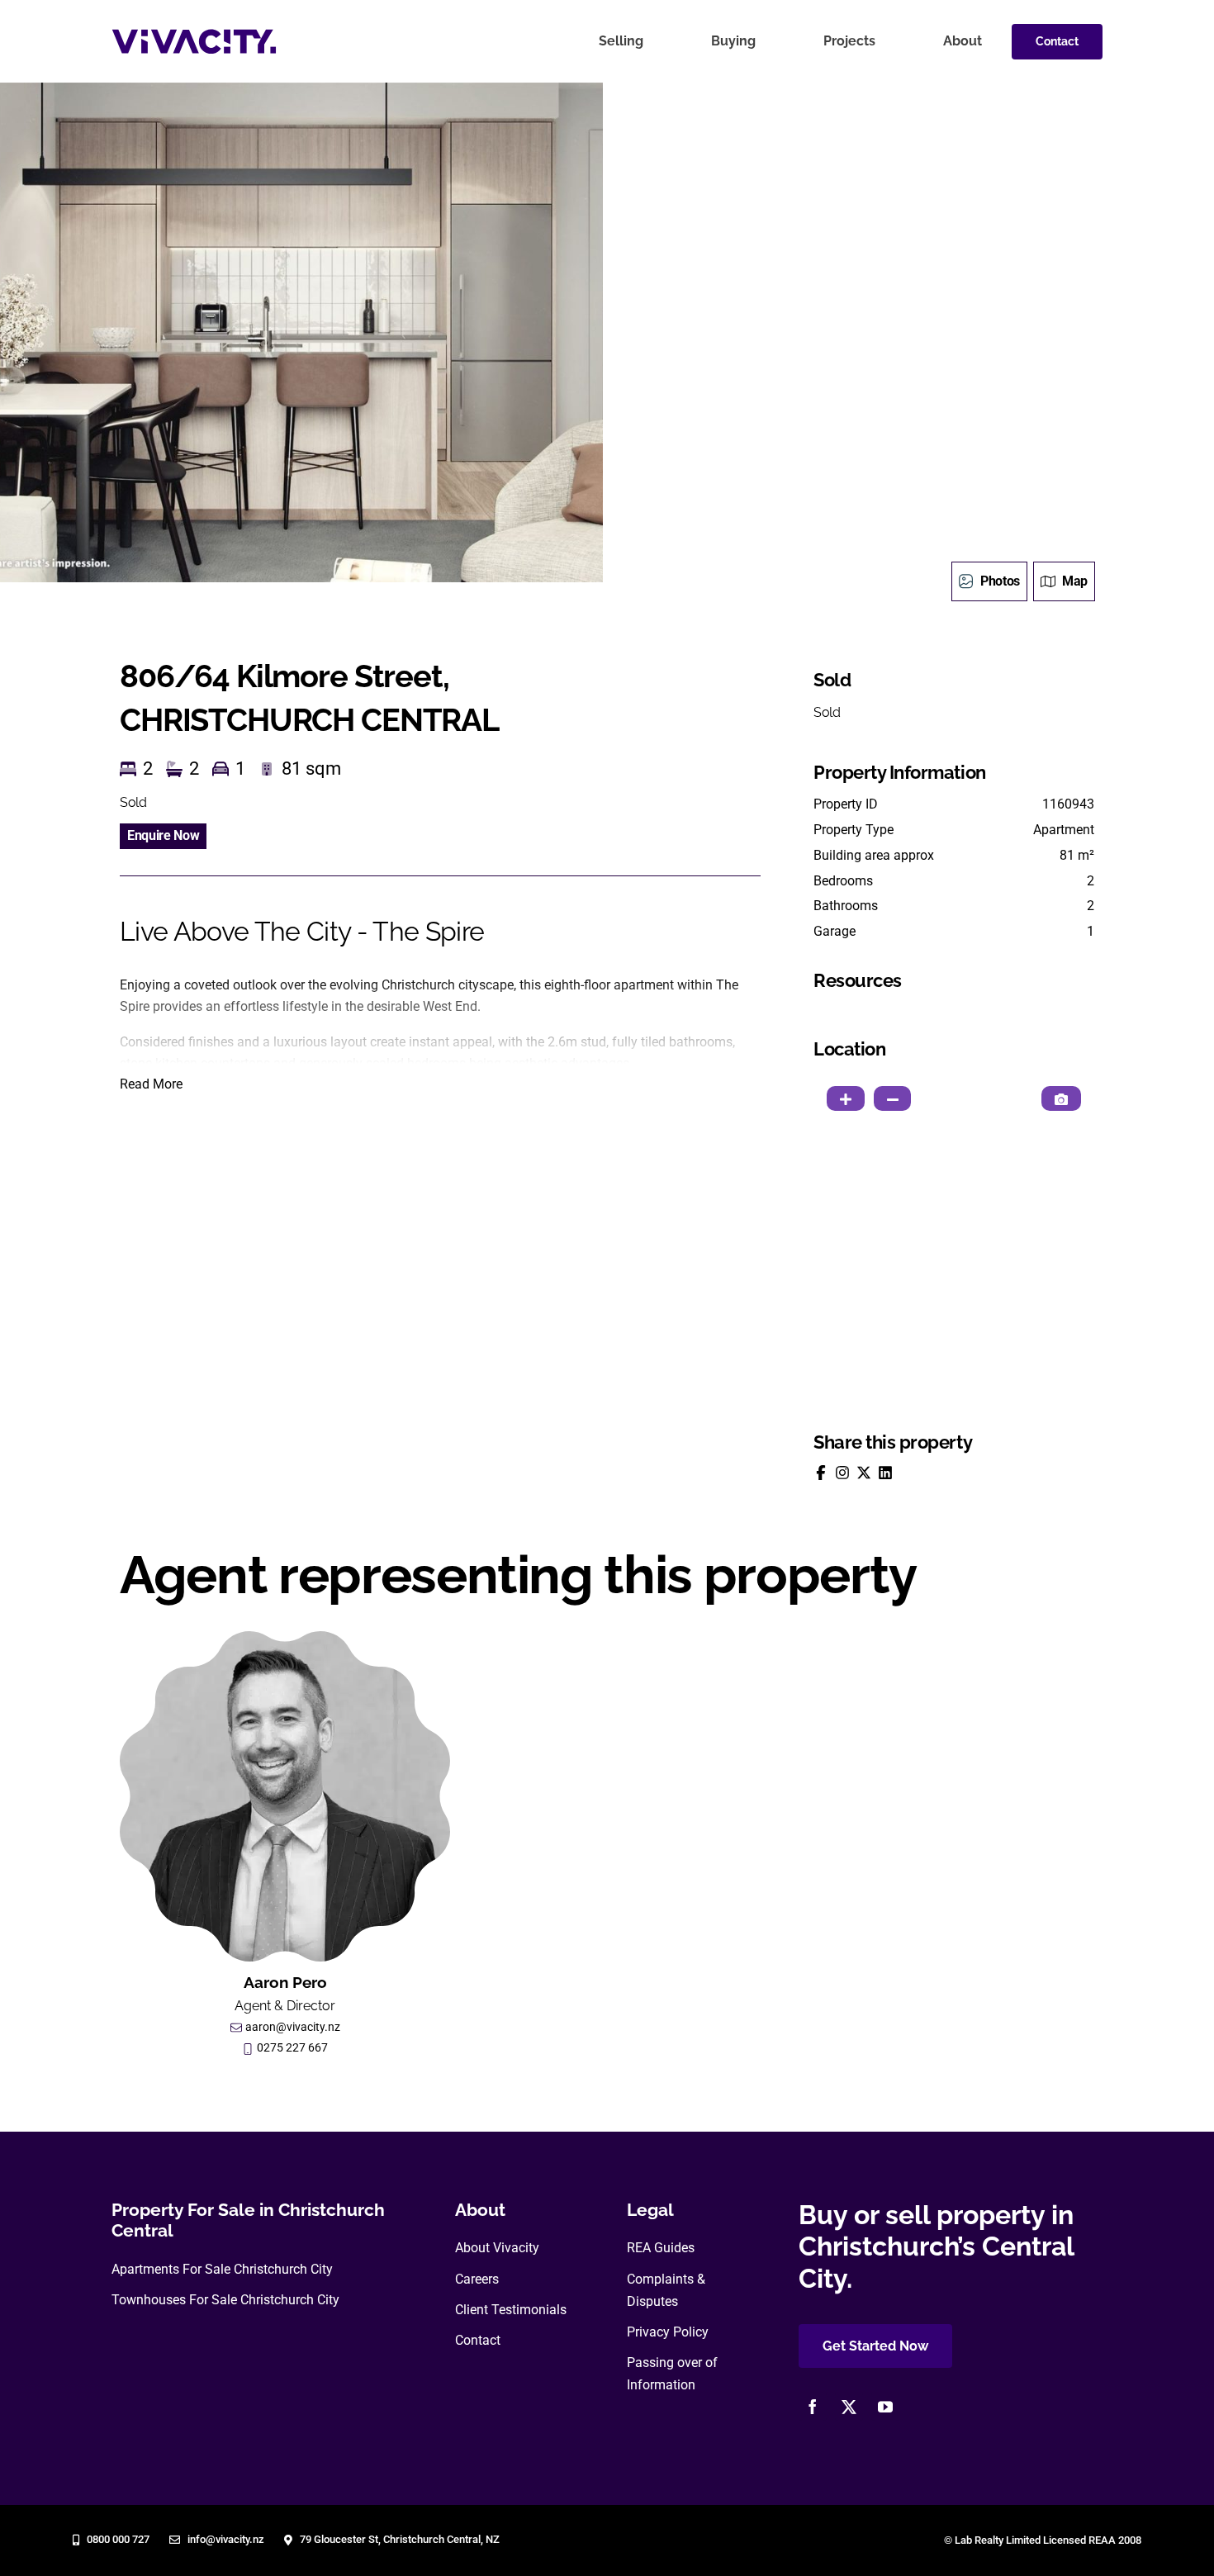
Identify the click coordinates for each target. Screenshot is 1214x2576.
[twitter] (849, 2407)
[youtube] (885, 2407)
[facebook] (813, 2407)
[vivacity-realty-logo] (194, 35)
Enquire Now (163, 835)
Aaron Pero (285, 1982)
